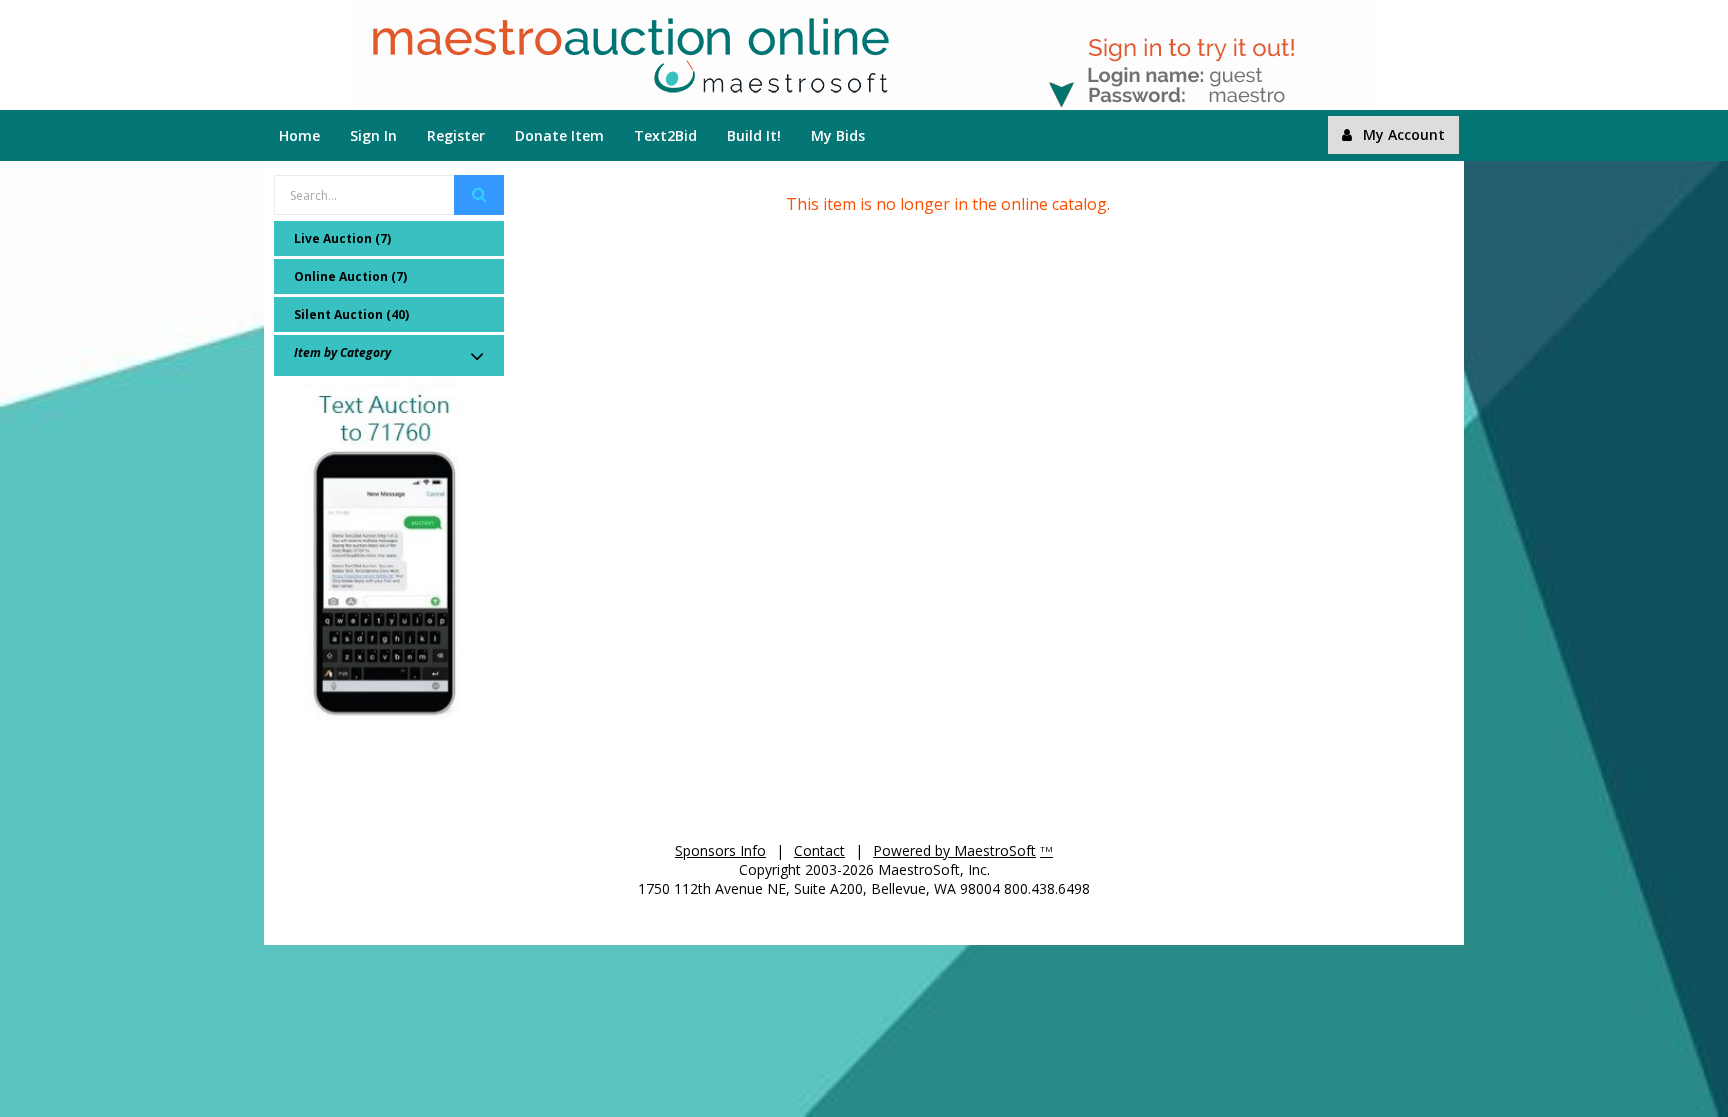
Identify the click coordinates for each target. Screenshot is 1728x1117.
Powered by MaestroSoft (954, 850)
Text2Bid (665, 135)
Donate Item (559, 135)
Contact (819, 850)
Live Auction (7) (342, 238)
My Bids (838, 135)
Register (456, 135)
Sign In (373, 135)
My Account (1404, 134)
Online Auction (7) (350, 276)
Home (299, 135)
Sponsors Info (720, 850)
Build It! (754, 135)
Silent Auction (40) (351, 314)
